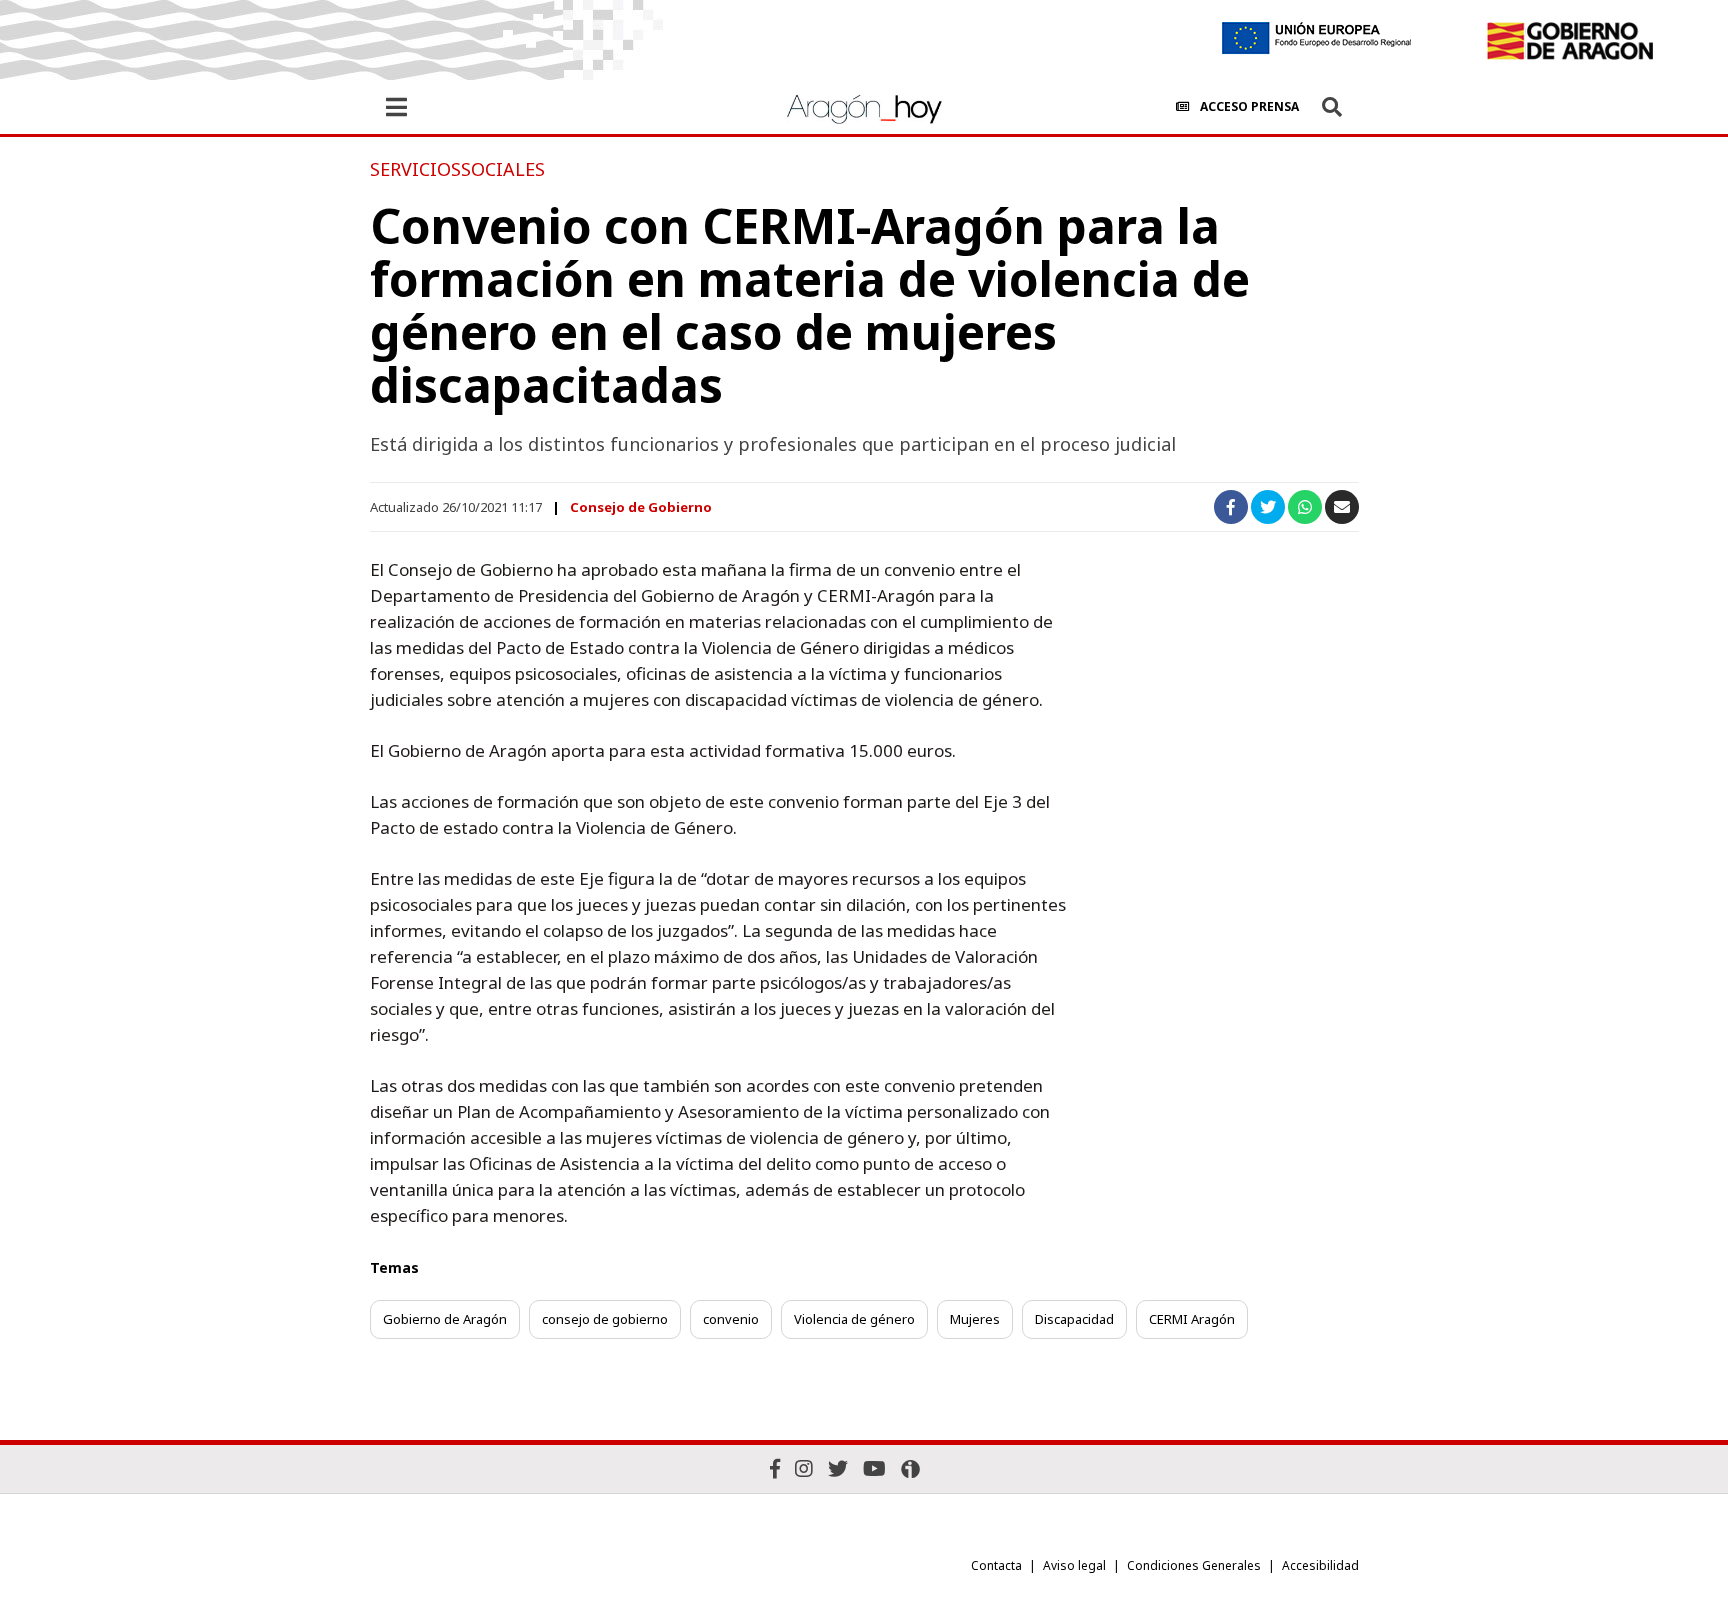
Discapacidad (1074, 1319)
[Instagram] (804, 1468)
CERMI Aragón (1192, 1319)
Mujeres (975, 1319)
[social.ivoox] (910, 1469)
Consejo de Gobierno (641, 507)
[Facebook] (775, 1468)
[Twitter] (838, 1468)
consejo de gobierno (605, 1319)
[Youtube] (874, 1468)
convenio (731, 1319)
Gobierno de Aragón (445, 1319)
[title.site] (1569, 41)
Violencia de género (854, 1319)
